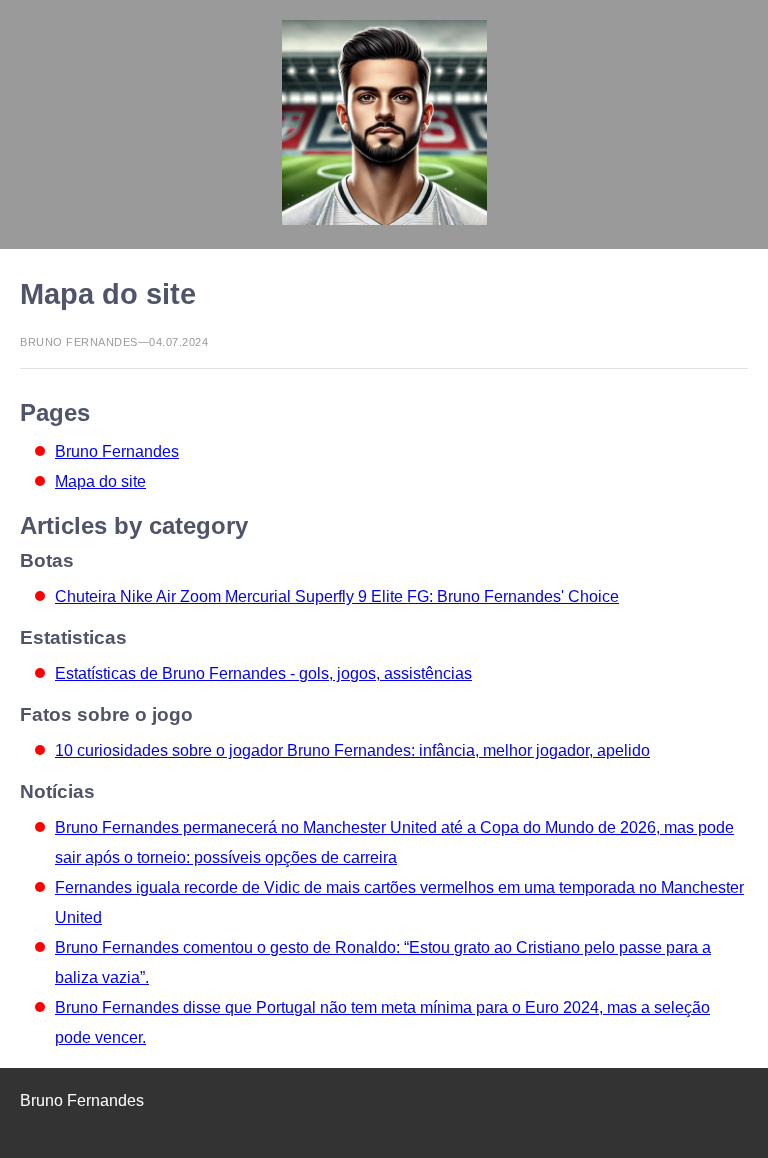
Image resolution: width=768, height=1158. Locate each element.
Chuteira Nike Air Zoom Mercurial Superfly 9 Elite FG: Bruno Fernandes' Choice (337, 596)
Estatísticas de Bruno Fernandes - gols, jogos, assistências (263, 673)
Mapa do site (100, 481)
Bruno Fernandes (117, 451)
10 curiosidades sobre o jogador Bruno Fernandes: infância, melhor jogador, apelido (352, 750)
